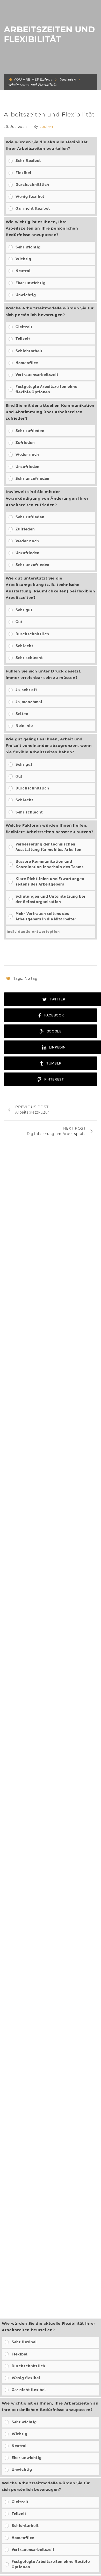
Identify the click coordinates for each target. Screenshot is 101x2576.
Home (48, 79)
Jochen (46, 127)
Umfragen (68, 79)
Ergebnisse (45, 948)
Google (54, 1031)
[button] (54, 161)
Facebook (53, 1015)
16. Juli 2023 (16, 127)
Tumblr (54, 1063)
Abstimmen (80, 948)
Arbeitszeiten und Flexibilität (49, 115)
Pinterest (54, 1079)
